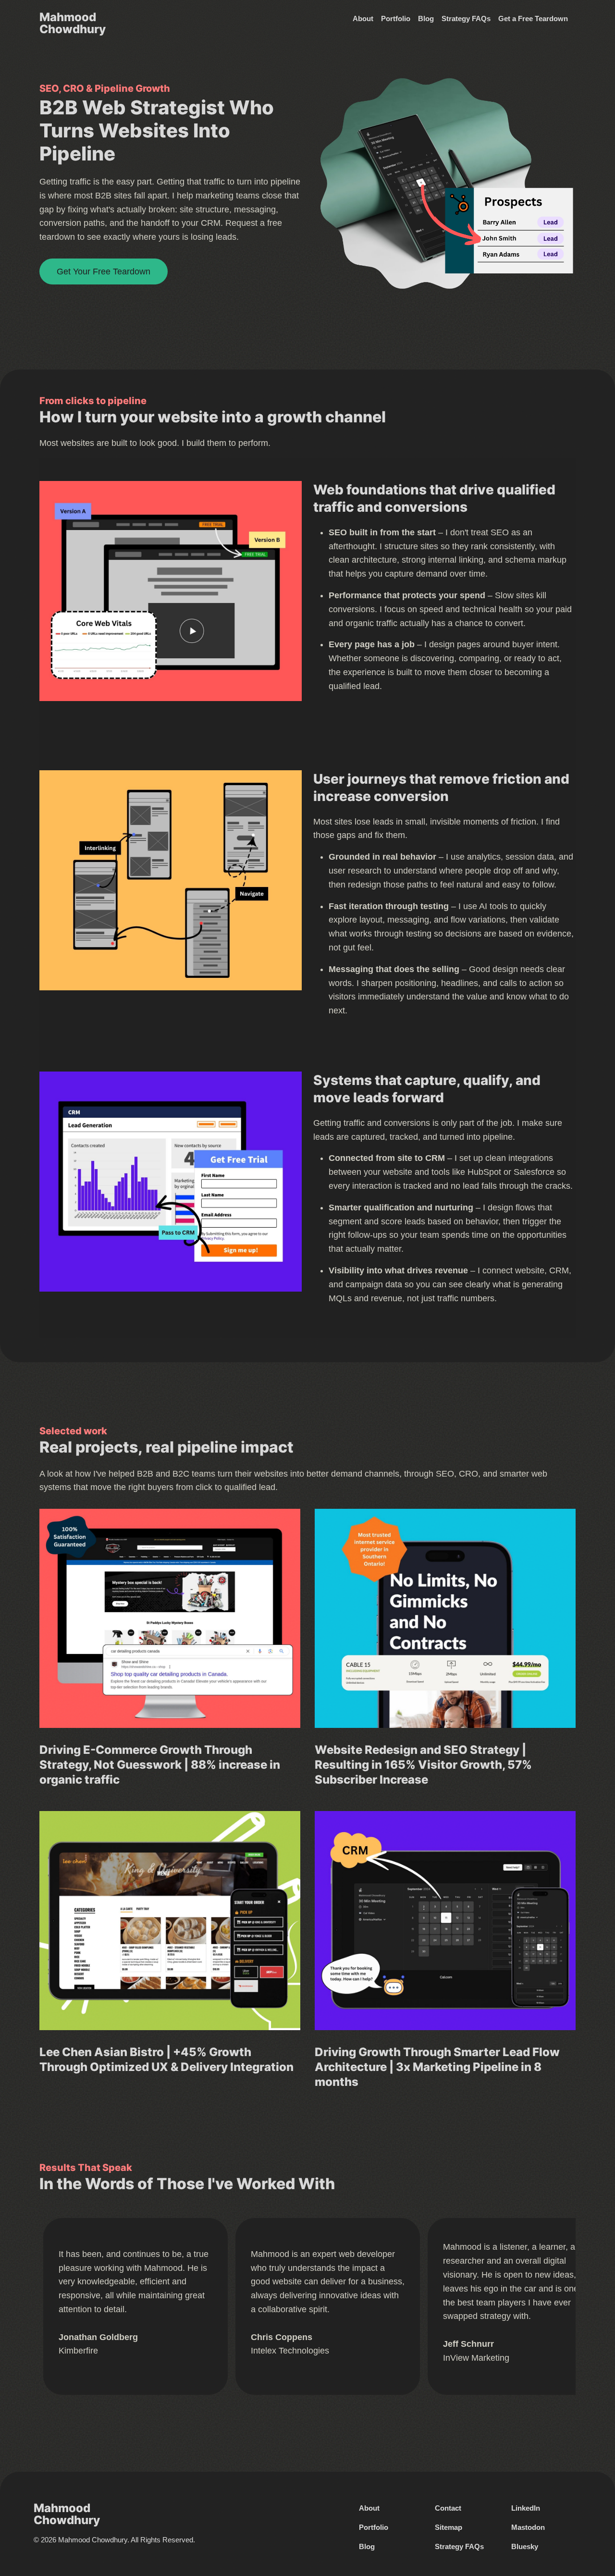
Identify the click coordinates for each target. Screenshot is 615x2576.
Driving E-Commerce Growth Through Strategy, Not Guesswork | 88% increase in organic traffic (160, 1765)
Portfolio (396, 19)
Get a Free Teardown (533, 19)
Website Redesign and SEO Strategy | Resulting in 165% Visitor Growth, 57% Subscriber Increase (423, 1765)
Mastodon (528, 2527)
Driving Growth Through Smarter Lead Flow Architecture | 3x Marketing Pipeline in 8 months (437, 2067)
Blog (426, 19)
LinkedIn (526, 2508)
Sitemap (449, 2527)
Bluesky (525, 2546)
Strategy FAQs (466, 19)
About (363, 19)
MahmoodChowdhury (73, 23)
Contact (448, 2508)
